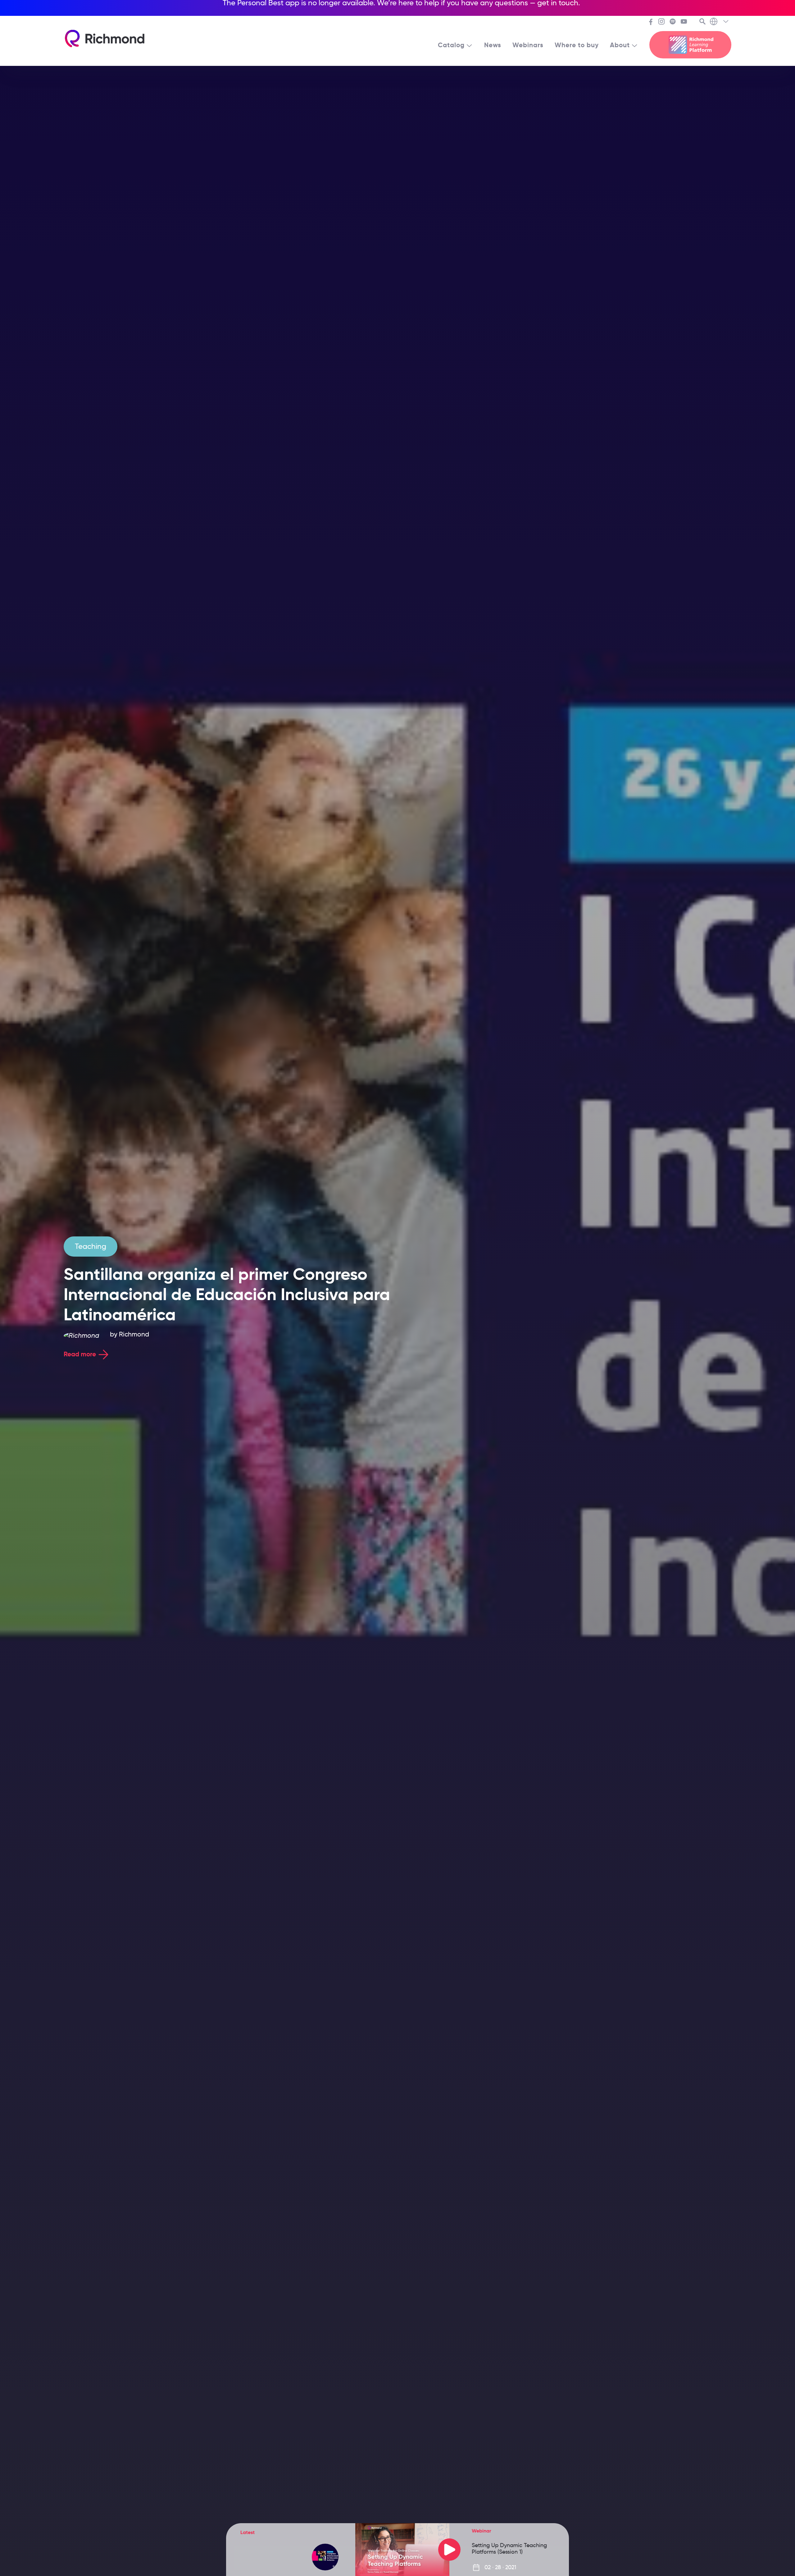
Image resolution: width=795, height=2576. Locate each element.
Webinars (528, 45)
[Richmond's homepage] (105, 39)
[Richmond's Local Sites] (720, 22)
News (493, 45)
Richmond (134, 1334)
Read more (80, 1354)
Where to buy (577, 45)
